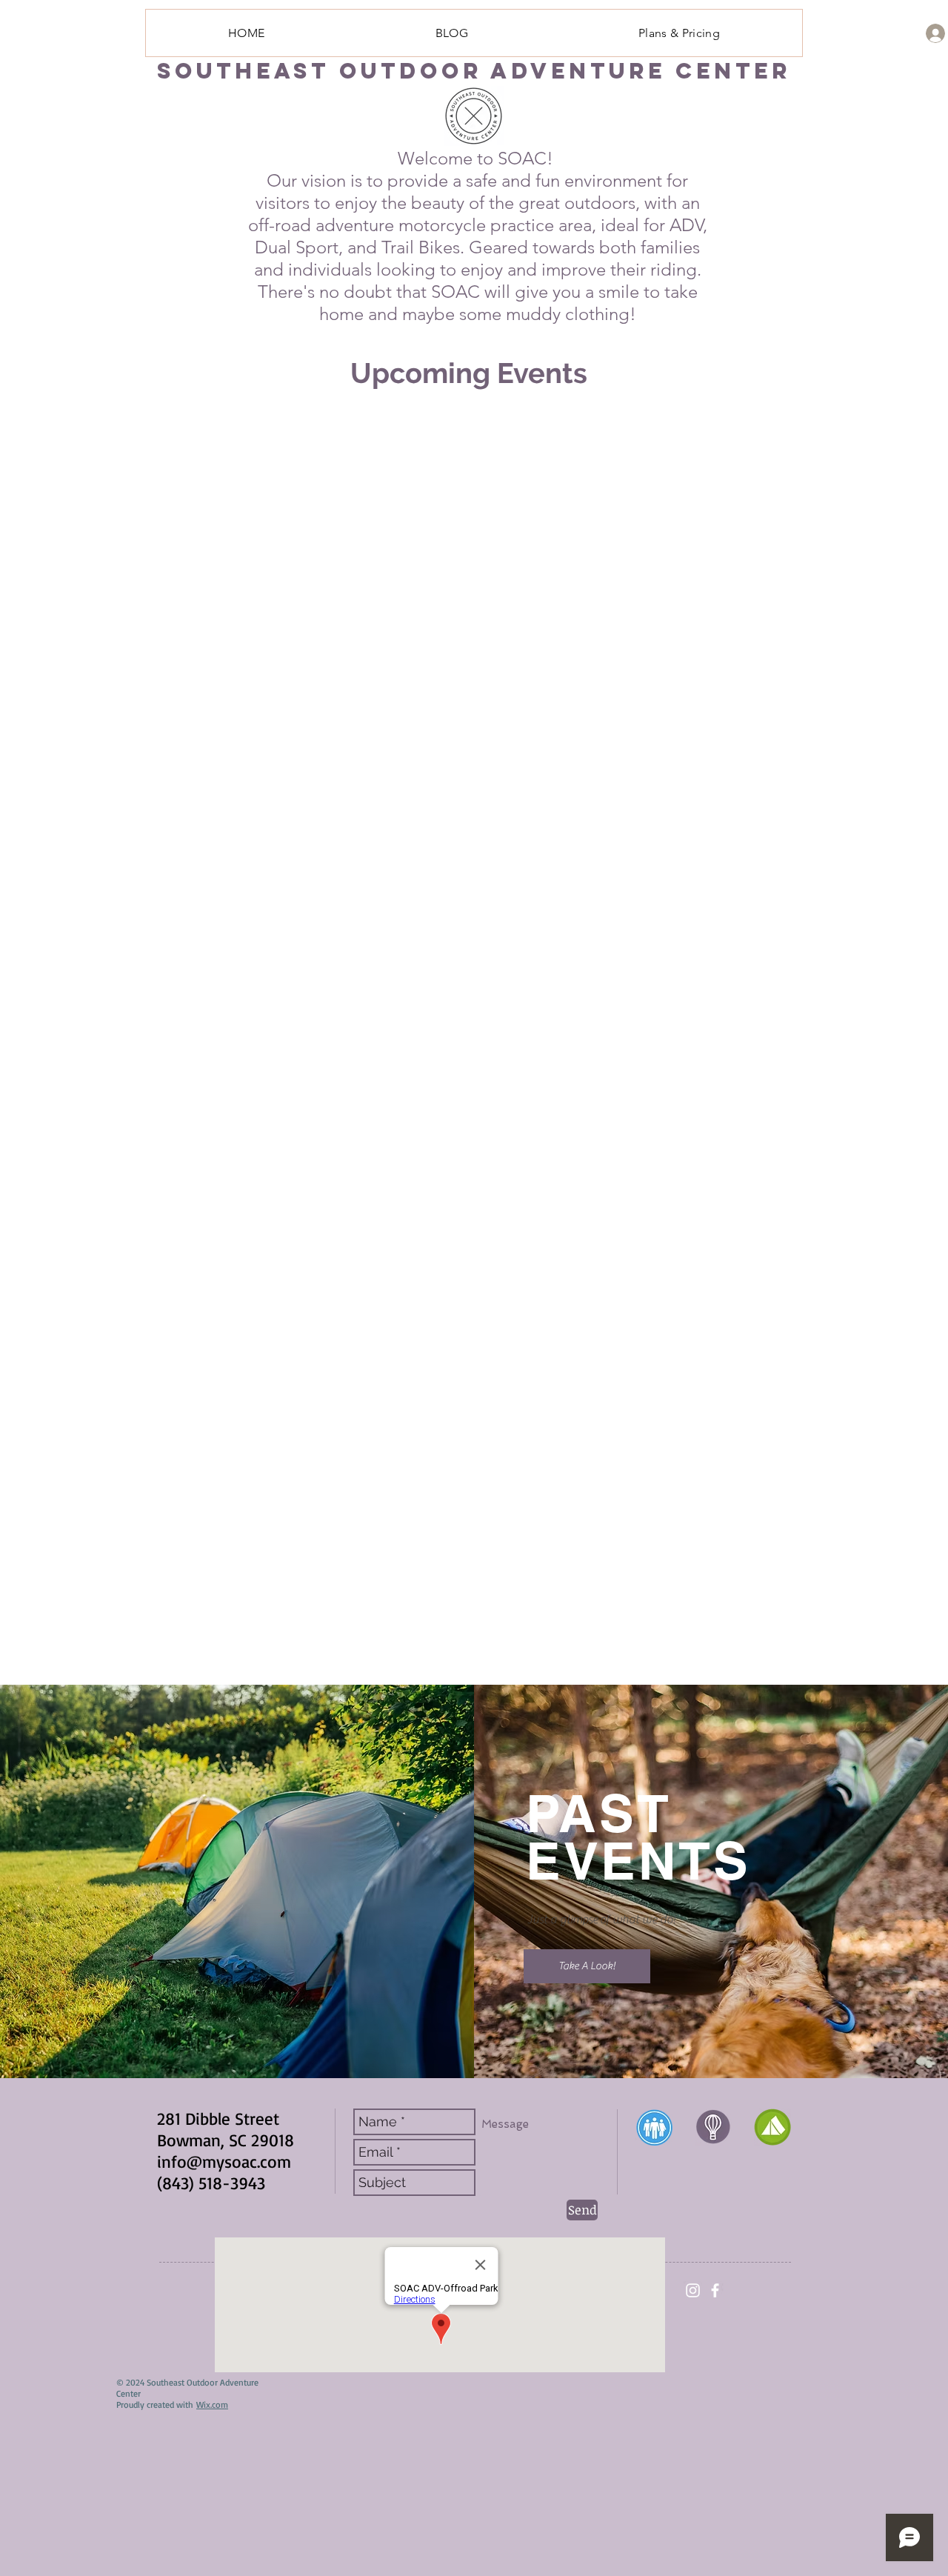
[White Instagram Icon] (693, 2290)
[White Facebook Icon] (715, 2290)
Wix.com (212, 2404)
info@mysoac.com (224, 2161)
